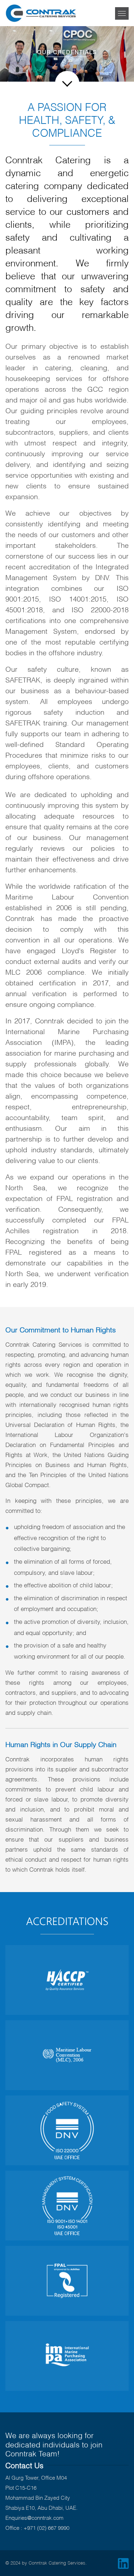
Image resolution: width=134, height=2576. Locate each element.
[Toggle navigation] (122, 13)
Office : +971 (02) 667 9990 (37, 2527)
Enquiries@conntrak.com (34, 2517)
